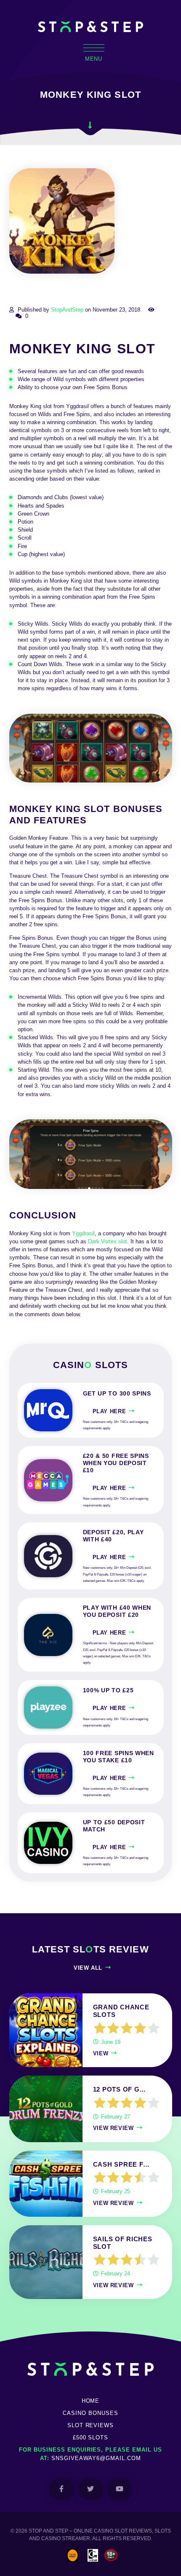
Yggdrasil (83, 1233)
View (101, 2053)
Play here (109, 1411)
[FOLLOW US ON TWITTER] (91, 2489)
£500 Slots (91, 2438)
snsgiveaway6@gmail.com (96, 2458)
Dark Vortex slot (108, 1241)
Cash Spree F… (122, 2165)
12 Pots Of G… (120, 2089)
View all (88, 1968)
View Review (113, 2128)
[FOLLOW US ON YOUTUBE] (120, 2489)
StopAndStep (67, 310)
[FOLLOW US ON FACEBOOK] (62, 2489)
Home (91, 2401)
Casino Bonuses (90, 2413)
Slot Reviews (91, 2425)
